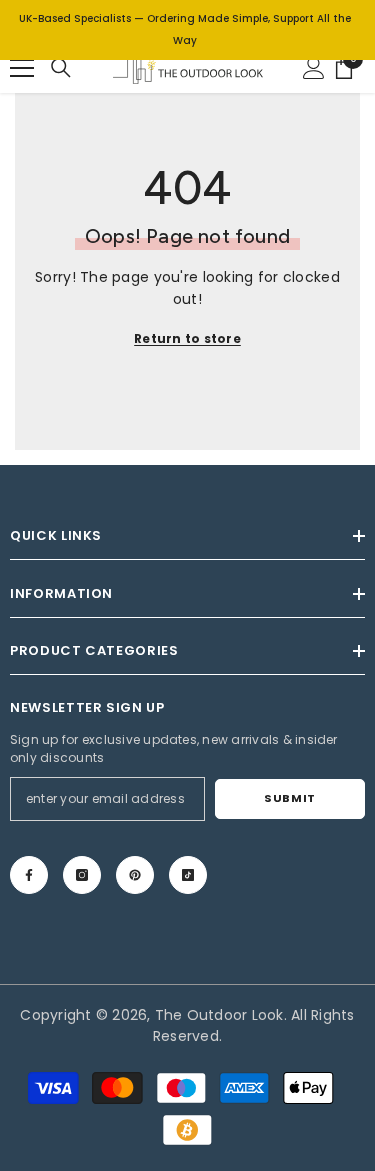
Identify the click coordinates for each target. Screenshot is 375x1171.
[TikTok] (188, 875)
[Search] (61, 68)
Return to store (187, 338)
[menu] (22, 68)
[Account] (314, 68)
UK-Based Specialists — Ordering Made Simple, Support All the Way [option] (185, 29)
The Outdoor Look (219, 1015)
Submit (289, 798)
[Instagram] (82, 875)
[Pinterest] (135, 875)
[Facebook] (29, 875)
